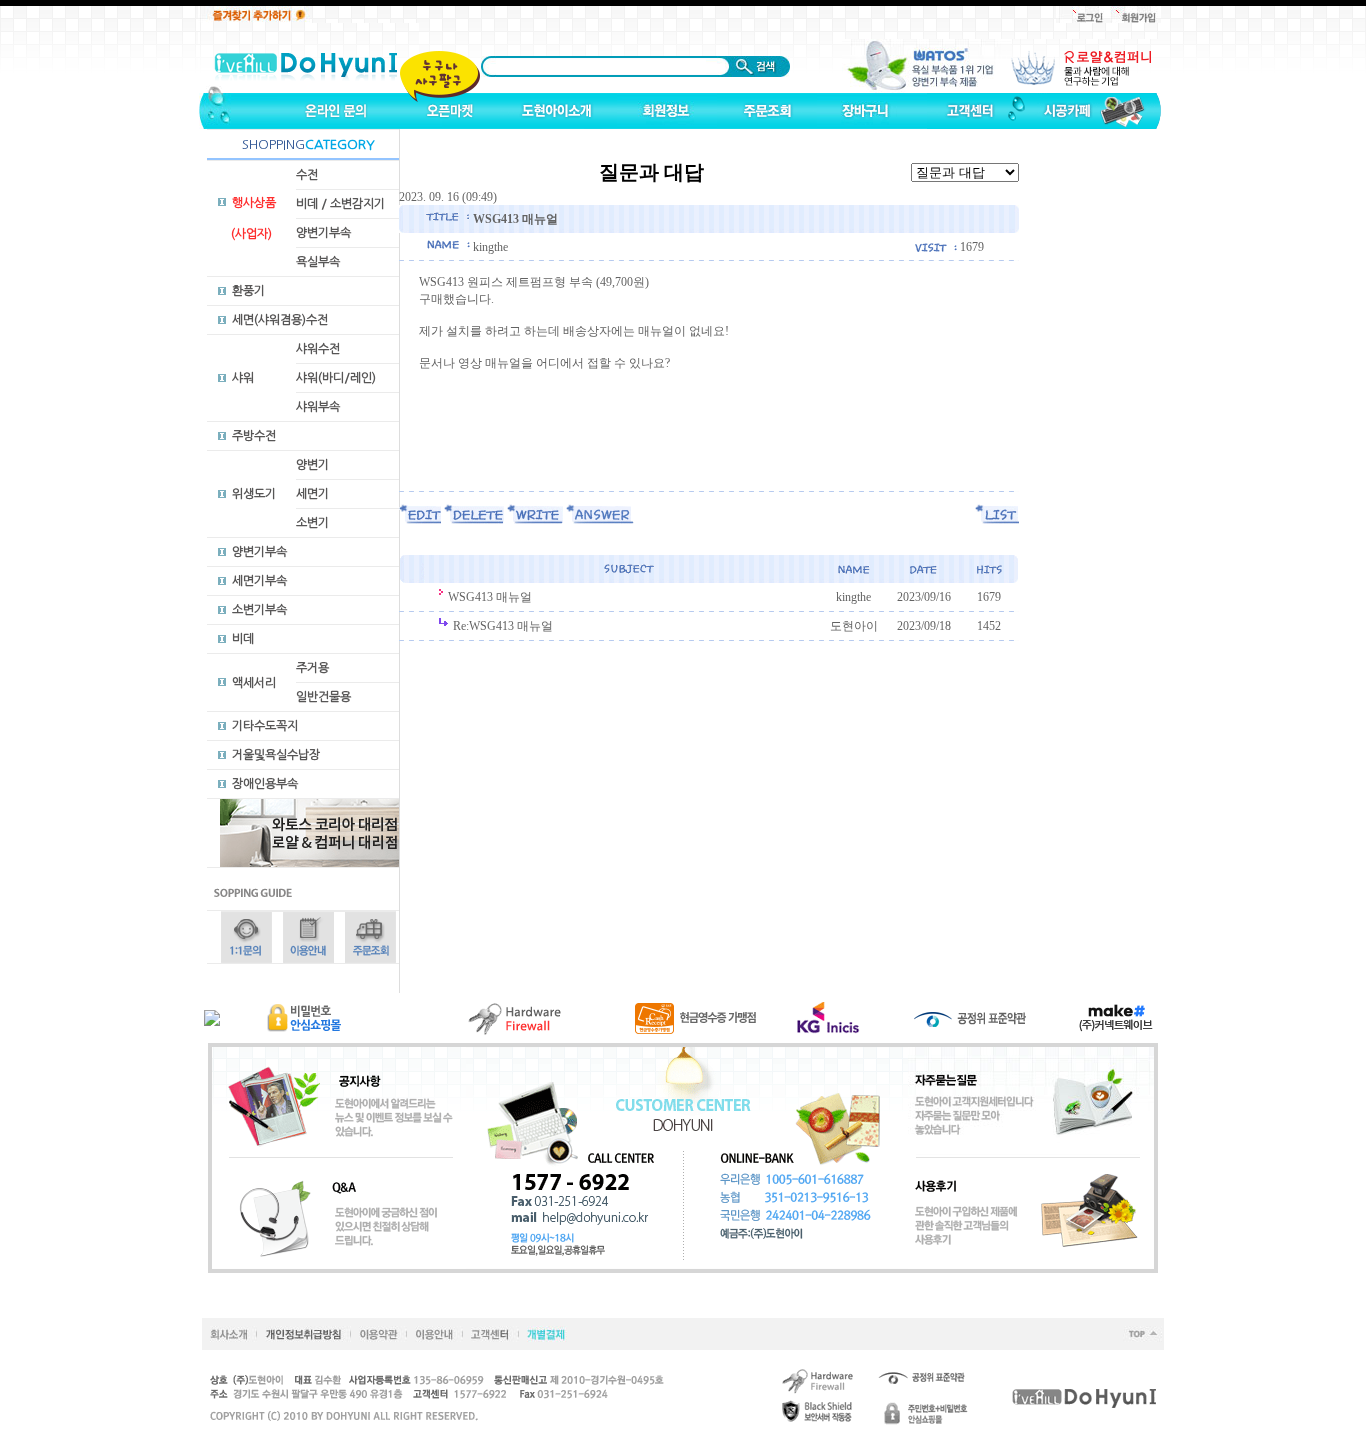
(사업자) (251, 234)
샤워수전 (318, 349)
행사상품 (254, 203)
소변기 (312, 523)
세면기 (312, 494)
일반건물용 (323, 697)
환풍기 (248, 291)
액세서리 (254, 683)
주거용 (312, 668)
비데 (243, 639)
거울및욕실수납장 (276, 755)
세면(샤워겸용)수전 (280, 320)
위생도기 (254, 494)
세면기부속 (259, 581)
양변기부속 (323, 233)
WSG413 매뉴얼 (490, 597)
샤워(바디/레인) (336, 378)
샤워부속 (318, 407)
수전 (307, 175)
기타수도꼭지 (265, 726)
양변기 (312, 465)
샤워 (243, 378)
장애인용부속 (265, 784)
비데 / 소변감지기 (340, 204)
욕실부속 (318, 262)
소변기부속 (259, 610)
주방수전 (254, 436)
